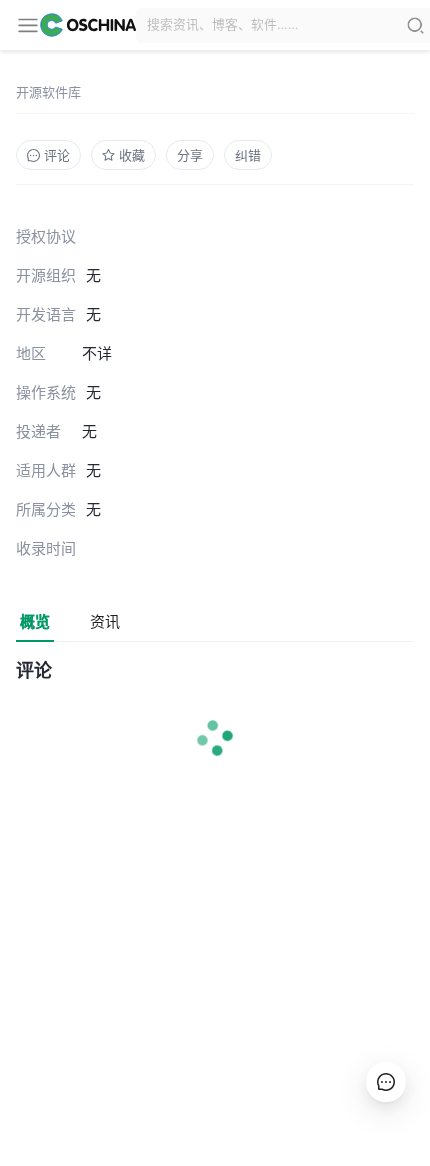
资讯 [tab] (105, 621)
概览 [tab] (35, 621)
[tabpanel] (215, 730)
